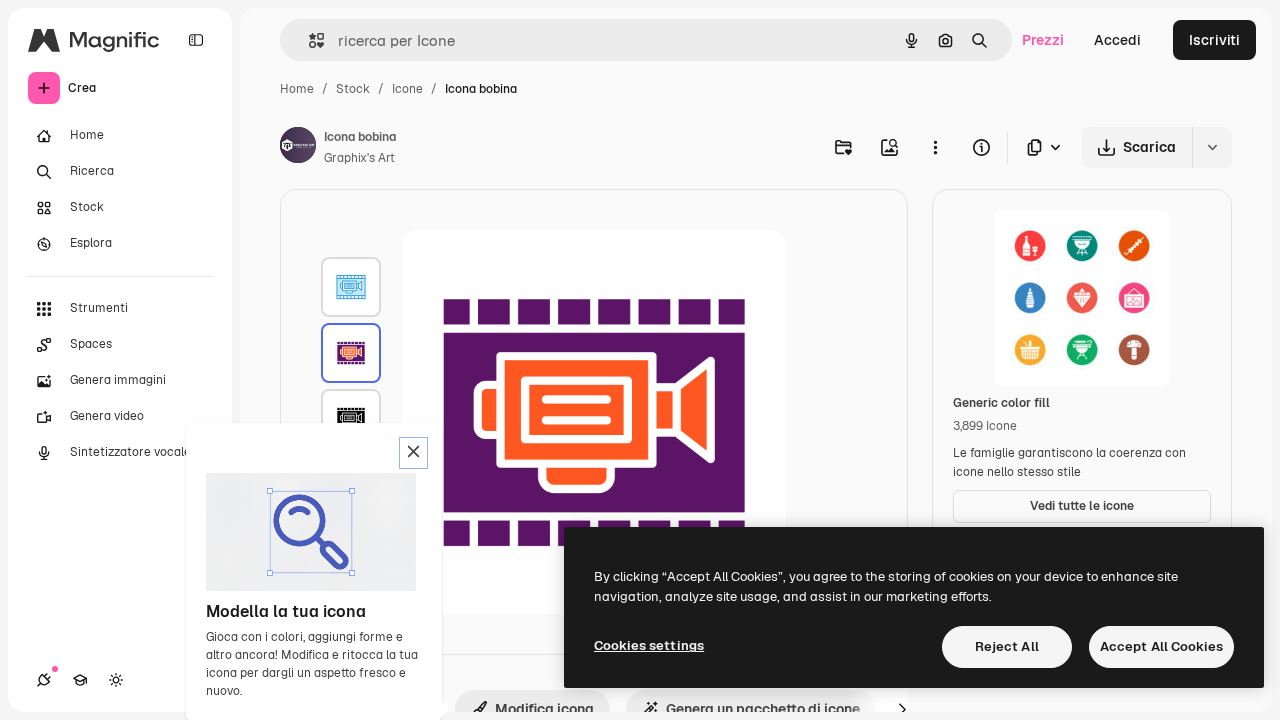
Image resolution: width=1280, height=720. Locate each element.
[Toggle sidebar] (196, 40)
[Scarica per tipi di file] (1045, 147)
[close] (413, 453)
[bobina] (351, 287)
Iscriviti (1214, 40)
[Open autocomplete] (308, 40)
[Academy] (80, 680)
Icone (407, 89)
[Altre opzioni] (935, 147)
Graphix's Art (359, 158)
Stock (353, 89)
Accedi (1117, 40)
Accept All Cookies (1161, 646)
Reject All (1007, 646)
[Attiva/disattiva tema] (116, 680)
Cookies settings (649, 645)
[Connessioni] (44, 680)
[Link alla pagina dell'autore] (298, 148)
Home (297, 89)
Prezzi (1043, 40)
